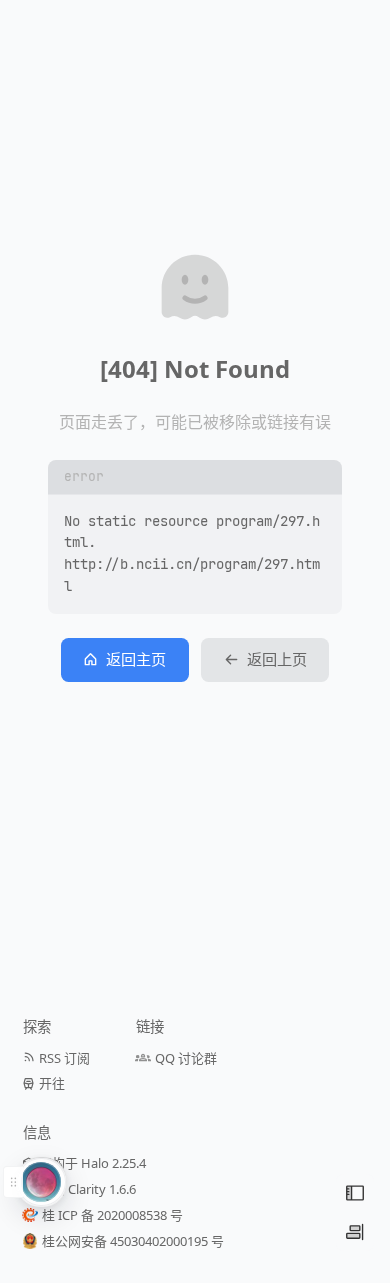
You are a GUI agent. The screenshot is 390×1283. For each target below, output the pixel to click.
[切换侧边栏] (355, 1232)
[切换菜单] (355, 1193)
